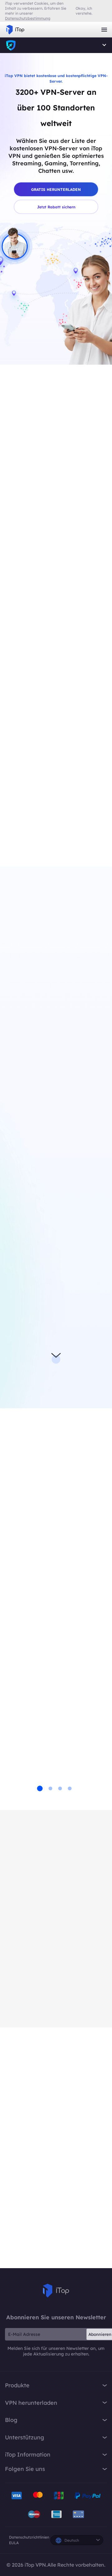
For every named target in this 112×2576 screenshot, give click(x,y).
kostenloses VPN (67, 1128)
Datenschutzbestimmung (28, 18)
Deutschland (46, 476)
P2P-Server (24, 1365)
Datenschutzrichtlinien (29, 2537)
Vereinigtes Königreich (52, 514)
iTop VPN (15, 30)
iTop (56, 2291)
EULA (14, 2543)
